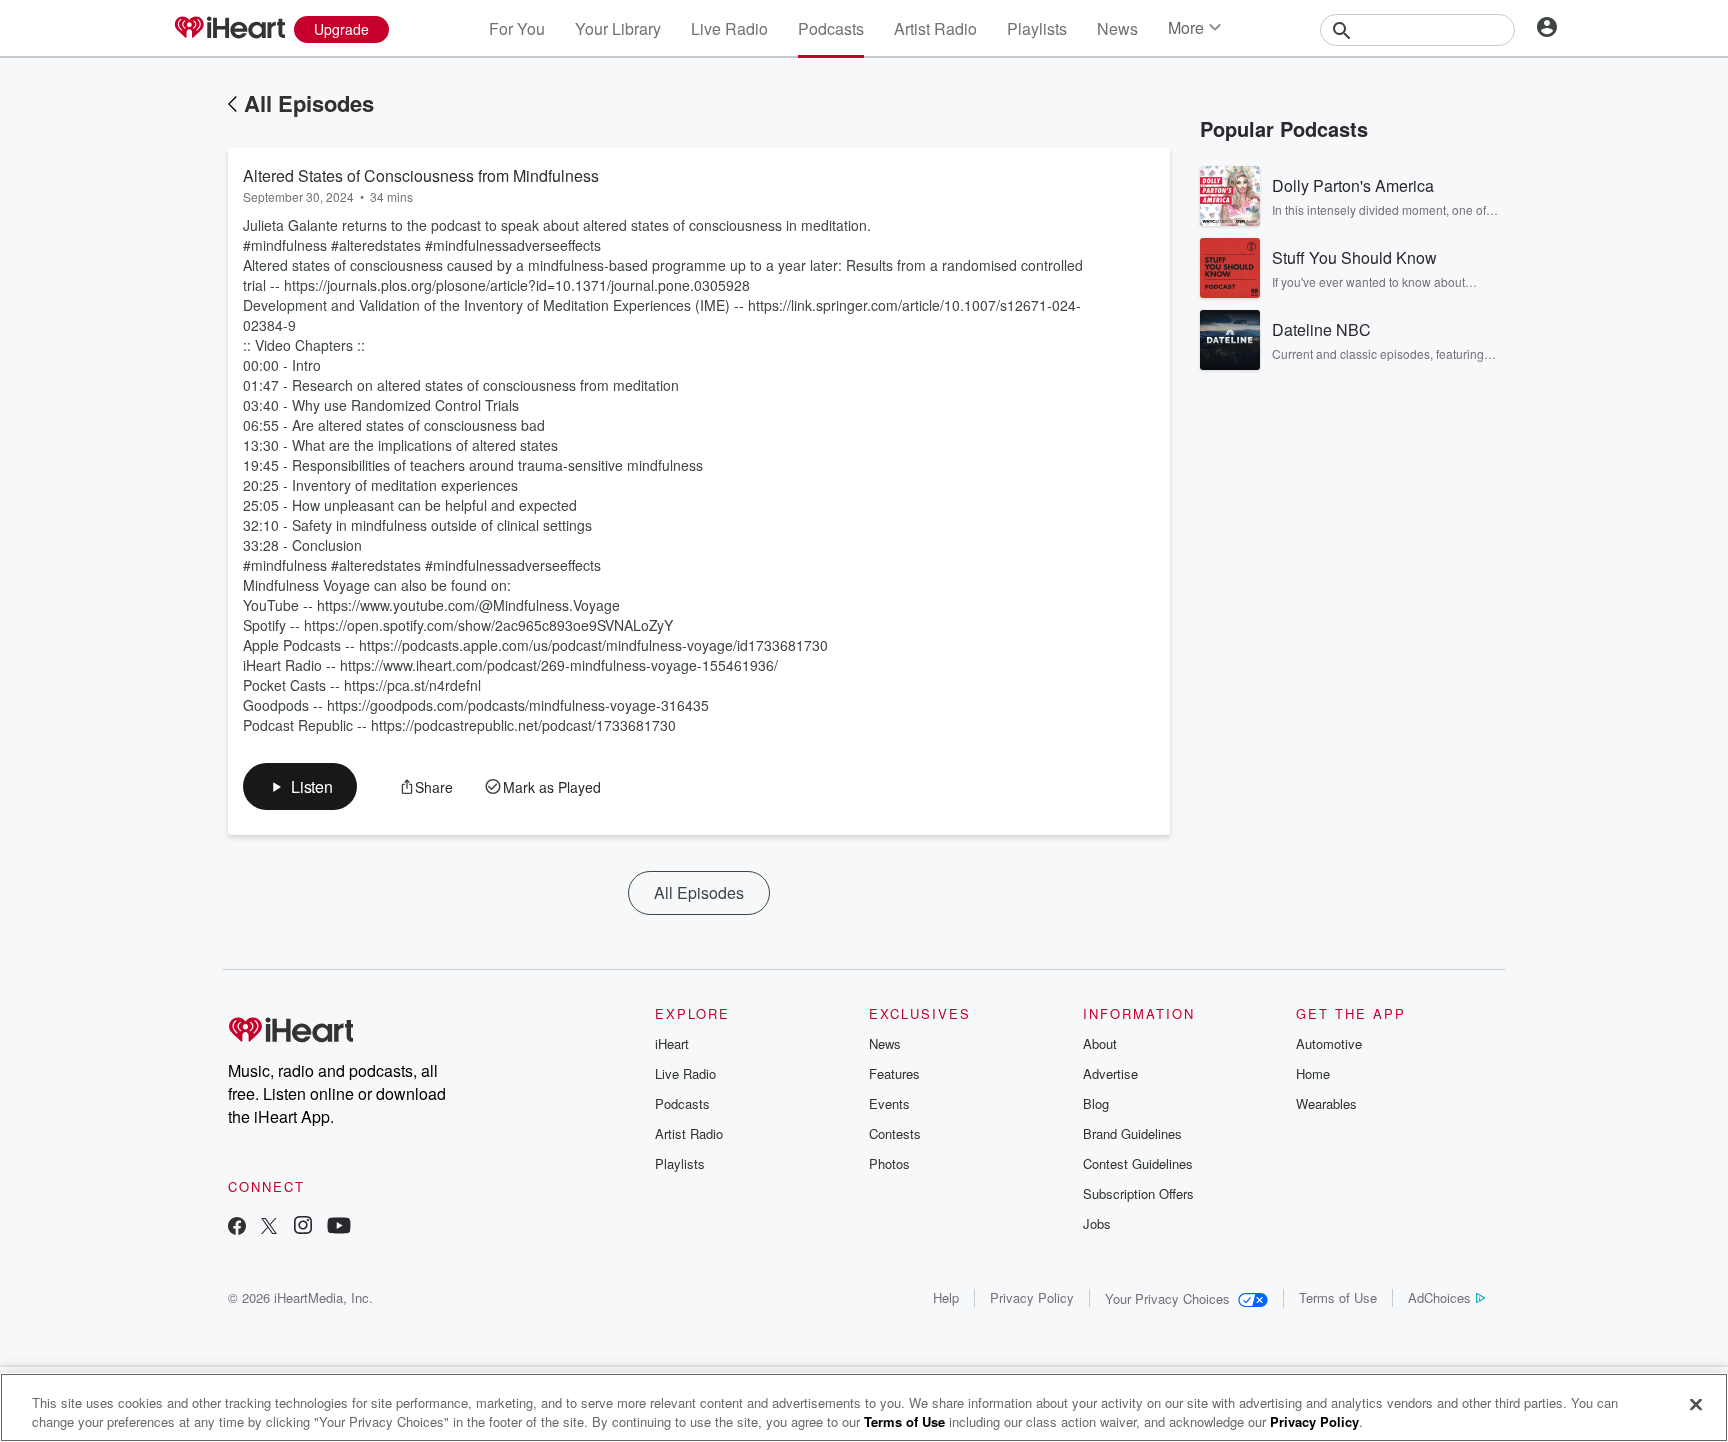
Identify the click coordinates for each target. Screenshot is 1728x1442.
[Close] (1696, 1405)
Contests (895, 1133)
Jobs (1097, 1223)
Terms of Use (1338, 1297)
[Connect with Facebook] (237, 1227)
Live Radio (729, 28)
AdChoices (1439, 1297)
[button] (300, 786)
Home (1313, 1073)
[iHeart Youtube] (339, 1227)
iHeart (672, 1043)
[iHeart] (229, 29)
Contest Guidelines (1138, 1163)
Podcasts (831, 28)
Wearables (1326, 1103)
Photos (889, 1163)
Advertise (1110, 1073)
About (1100, 1043)
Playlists (1037, 28)
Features (894, 1073)
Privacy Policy (1032, 1297)
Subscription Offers (1138, 1193)
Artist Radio (935, 28)
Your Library (618, 28)
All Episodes (309, 103)
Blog (1096, 1103)
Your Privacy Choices (1167, 1298)
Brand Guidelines (1132, 1133)
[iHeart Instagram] (303, 1227)
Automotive (1329, 1043)
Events (889, 1103)
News (1117, 28)
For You (517, 28)
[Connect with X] (269, 1227)
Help (946, 1297)
